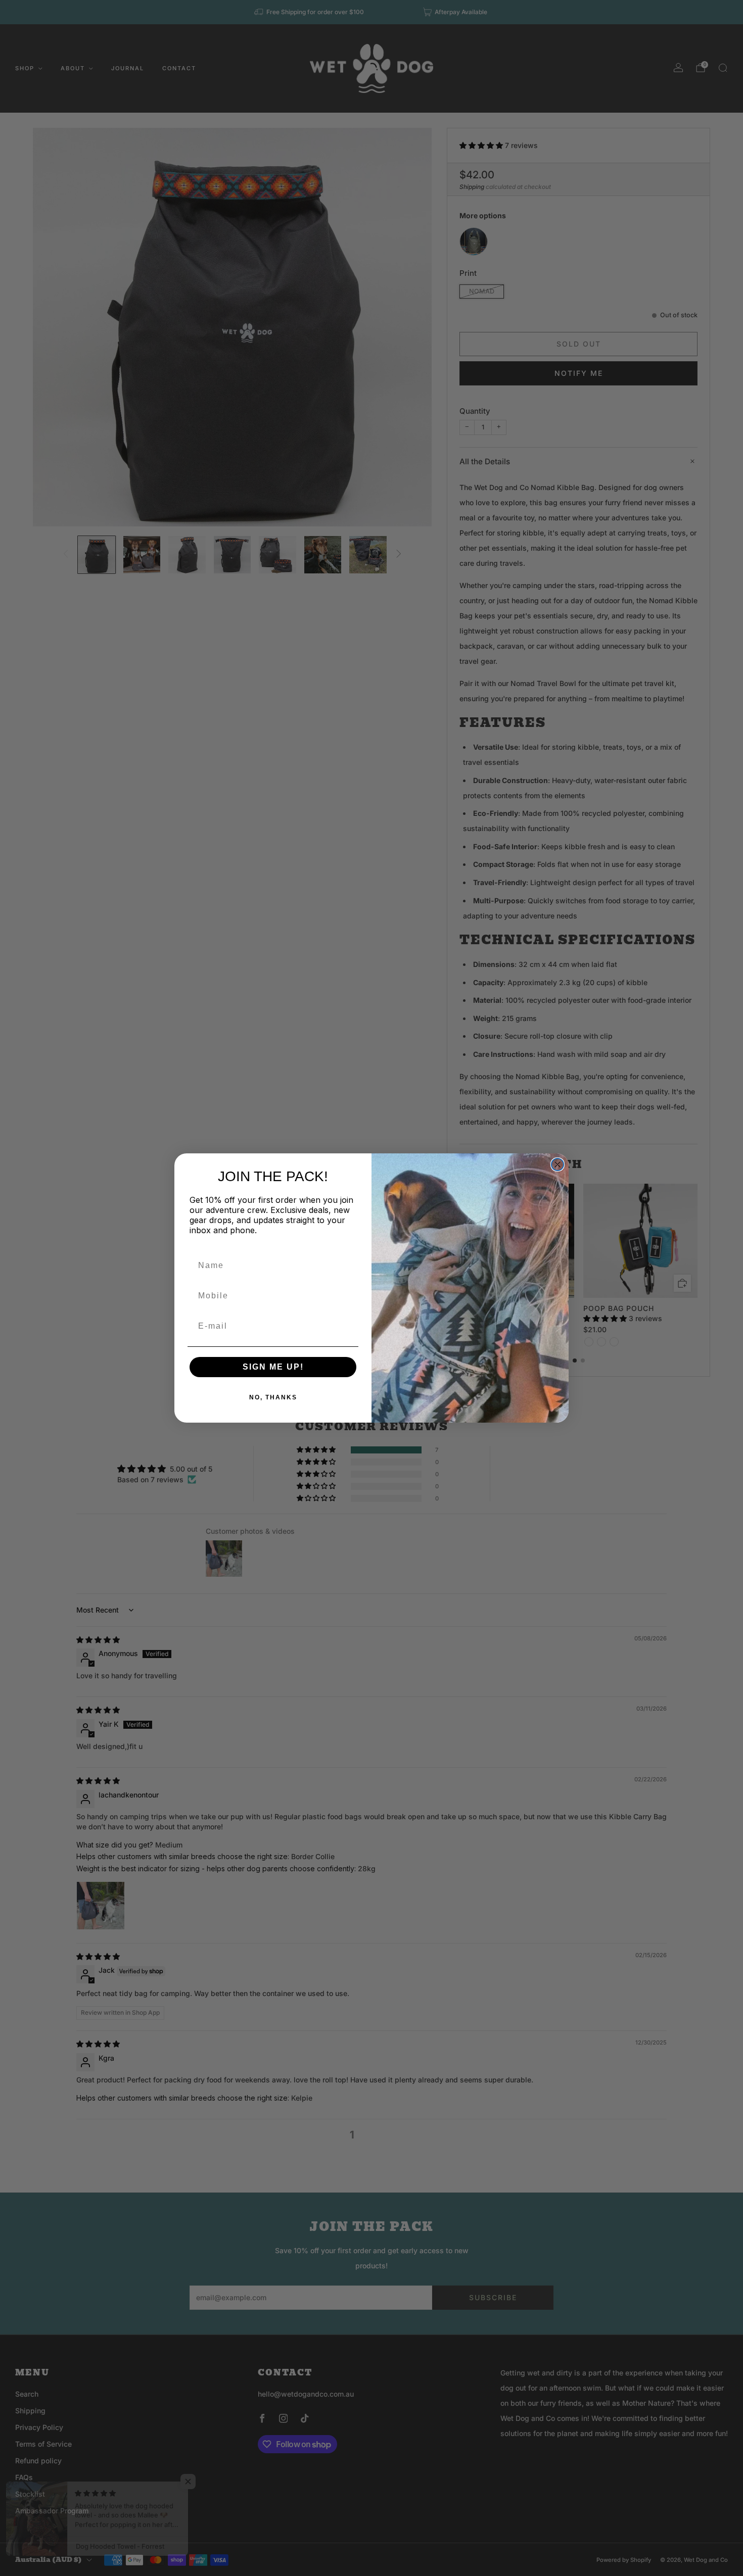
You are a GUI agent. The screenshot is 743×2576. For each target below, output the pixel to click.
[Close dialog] (558, 1164)
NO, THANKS (273, 1397)
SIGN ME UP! (273, 1367)
